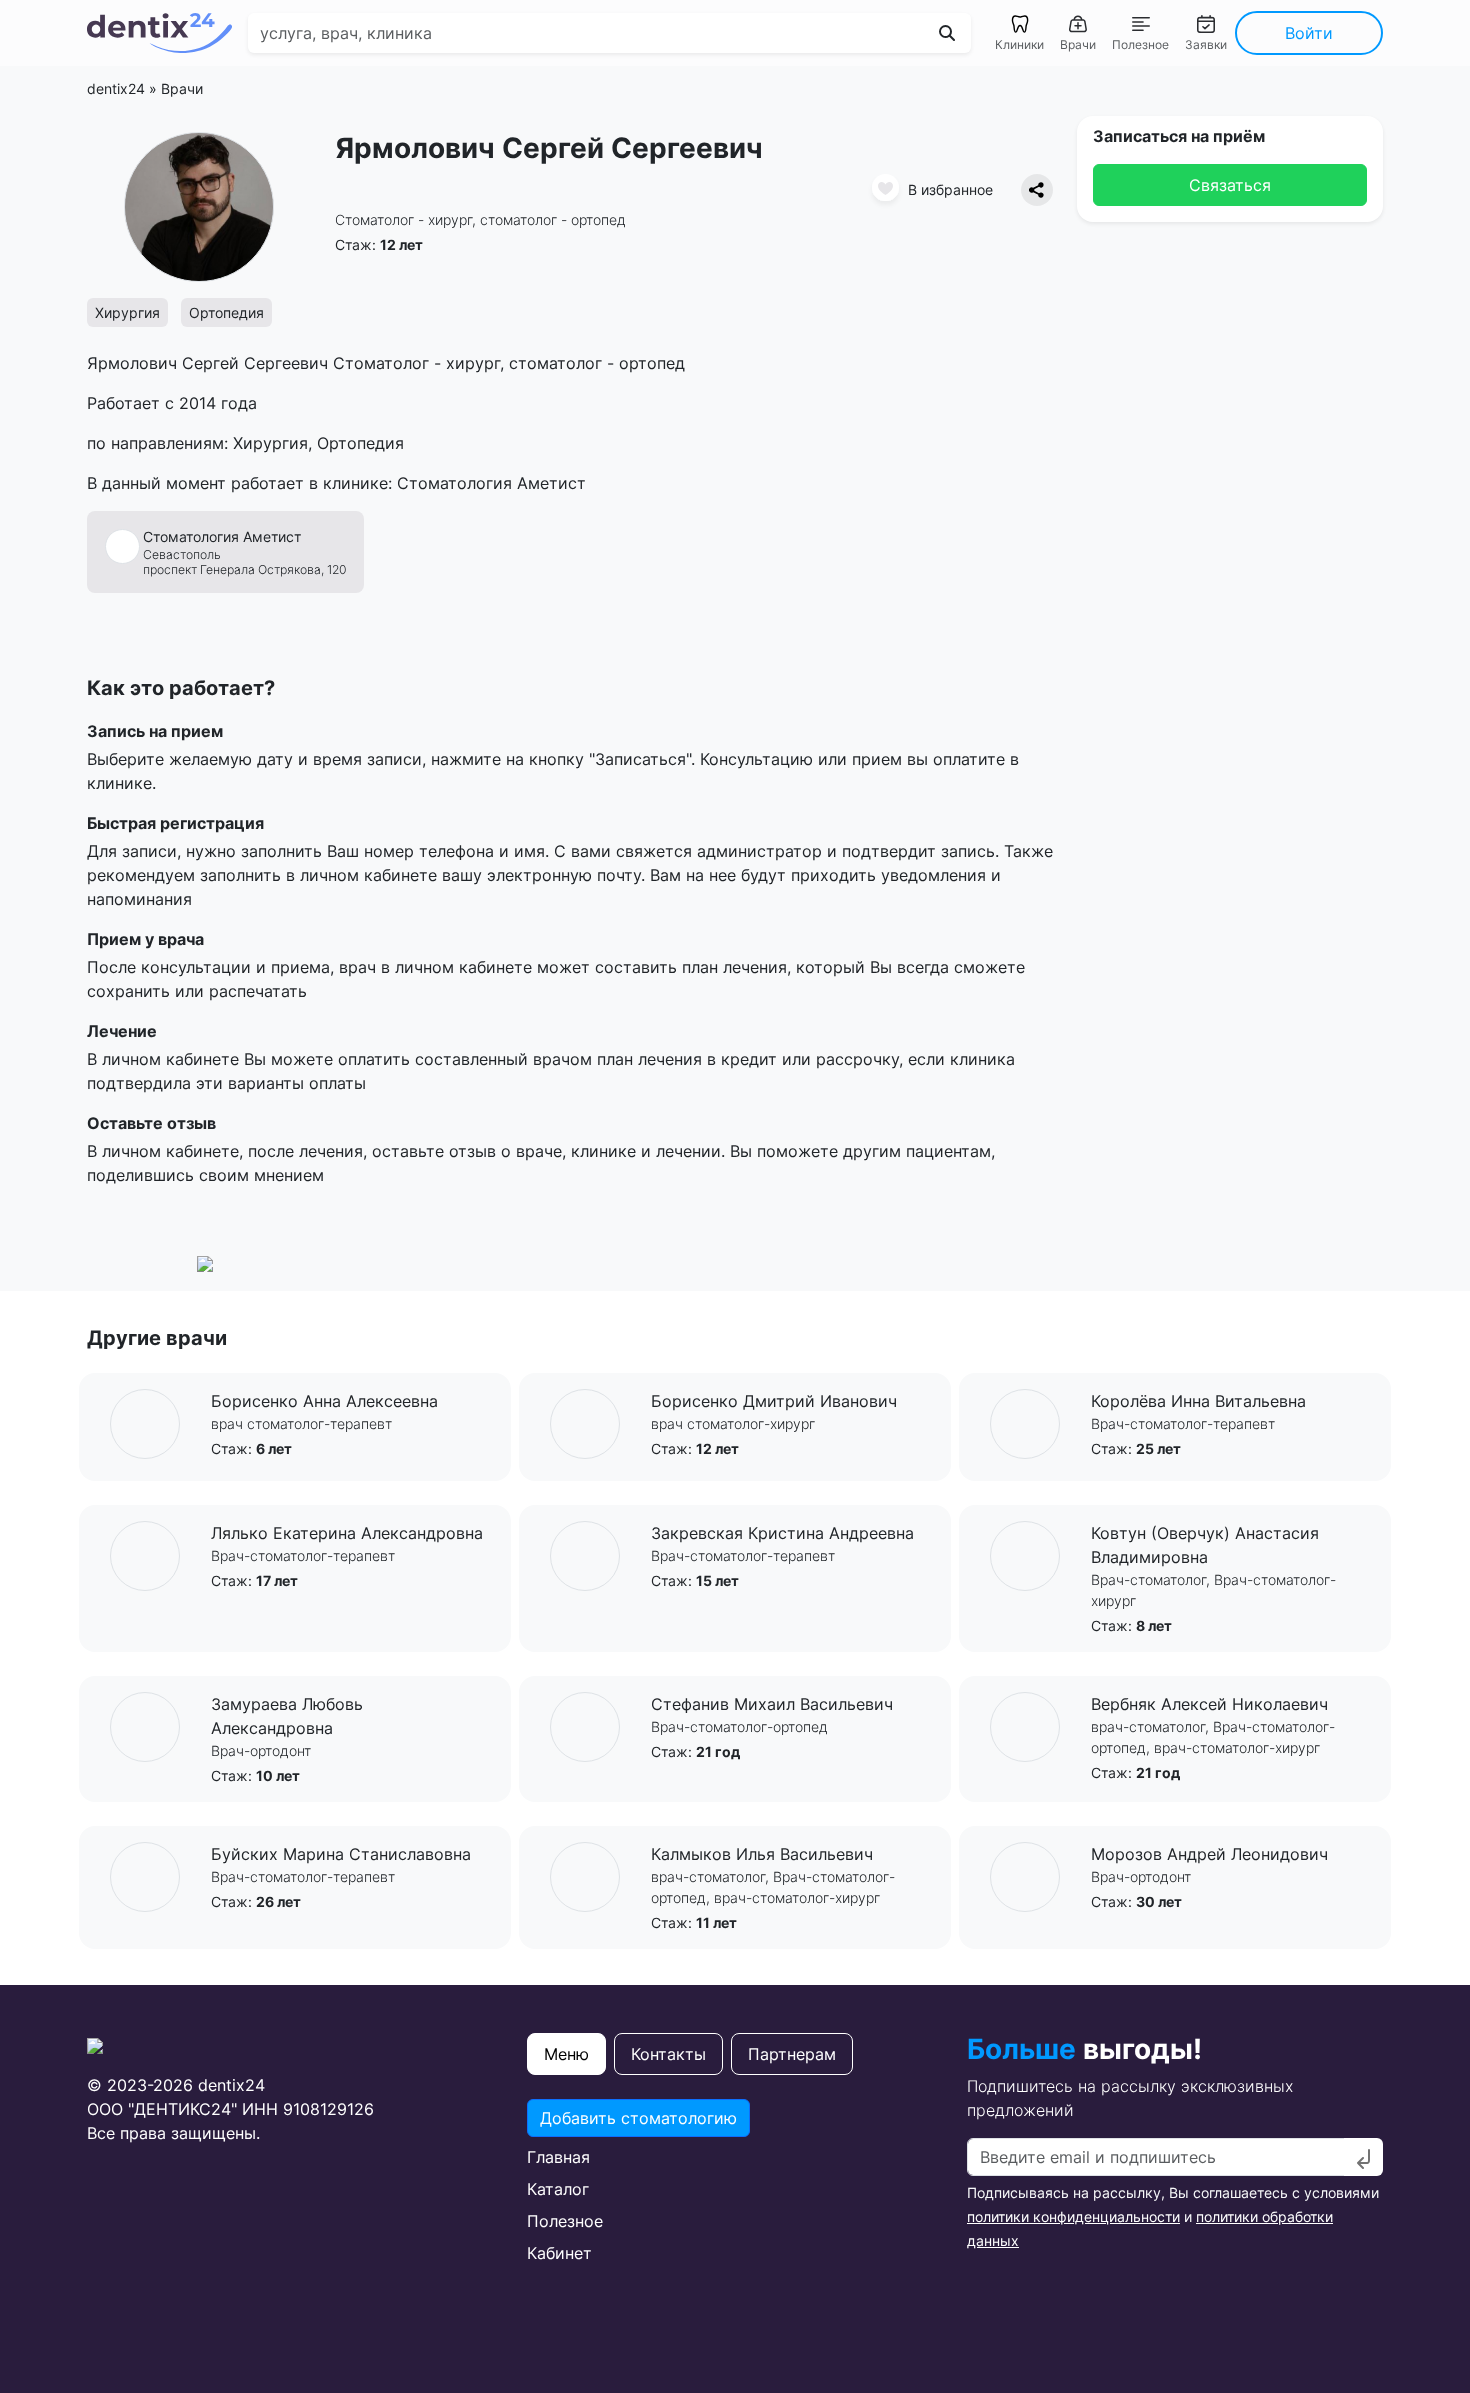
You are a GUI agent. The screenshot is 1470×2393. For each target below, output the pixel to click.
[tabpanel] (735, 2182)
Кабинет (559, 2253)
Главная (558, 2157)
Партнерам (792, 2054)
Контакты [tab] (668, 2054)
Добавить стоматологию (638, 2118)
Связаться (1230, 185)
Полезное (565, 2221)
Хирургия (127, 312)
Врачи (182, 88)
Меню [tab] (566, 2054)
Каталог (558, 2189)
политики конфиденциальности (1073, 2216)
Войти (1309, 33)
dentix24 (116, 88)
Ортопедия (226, 312)
